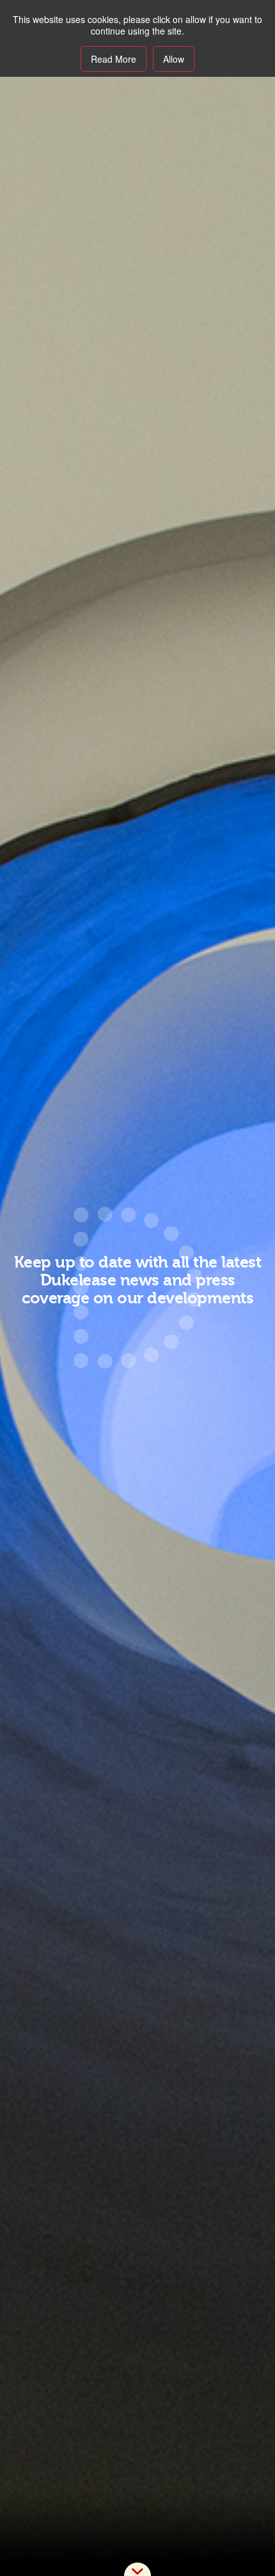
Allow (174, 59)
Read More (114, 59)
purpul (137, 2569)
